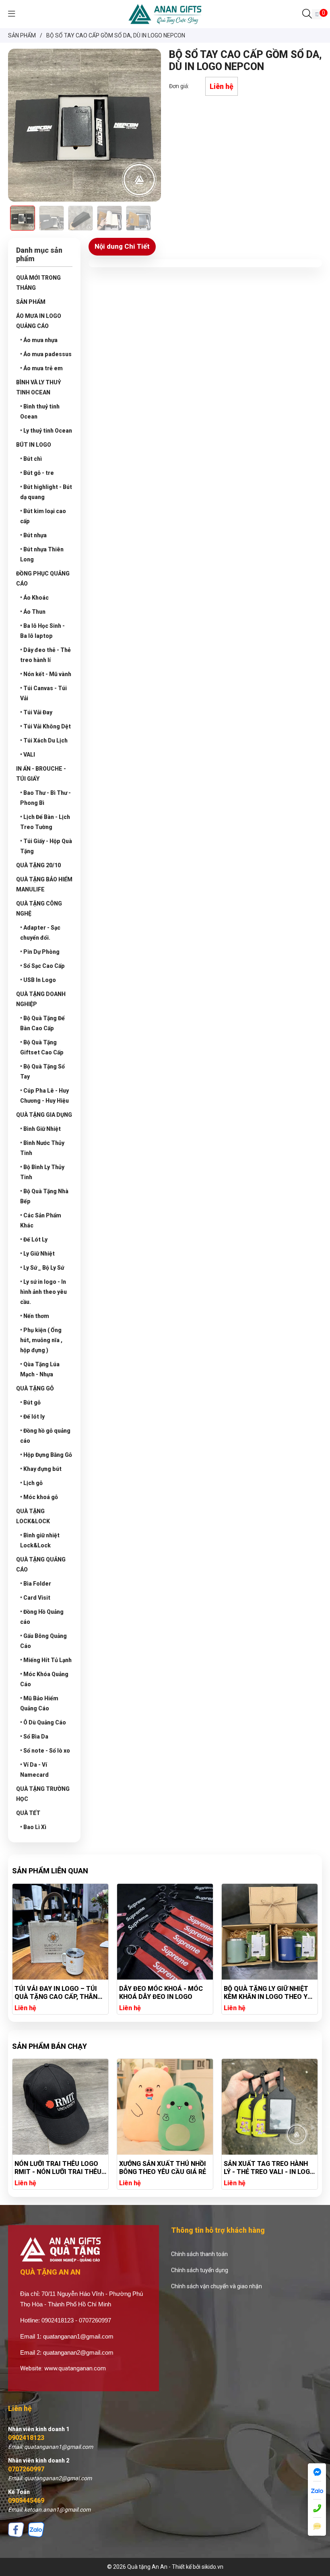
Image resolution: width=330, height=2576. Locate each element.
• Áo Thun (33, 612)
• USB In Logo (38, 980)
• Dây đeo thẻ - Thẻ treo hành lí (45, 655)
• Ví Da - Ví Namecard (34, 1770)
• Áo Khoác (34, 598)
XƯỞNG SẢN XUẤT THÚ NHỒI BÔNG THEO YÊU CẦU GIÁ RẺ (58, 2168)
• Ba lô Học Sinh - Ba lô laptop (42, 631)
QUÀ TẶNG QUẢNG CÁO (41, 1564)
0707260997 (26, 2469)
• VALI (28, 755)
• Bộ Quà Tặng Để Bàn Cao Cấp (42, 1023)
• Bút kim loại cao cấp (43, 516)
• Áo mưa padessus (46, 354)
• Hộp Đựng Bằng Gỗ (46, 1455)
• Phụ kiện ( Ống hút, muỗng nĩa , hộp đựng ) (41, 1340)
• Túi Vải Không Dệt (45, 726)
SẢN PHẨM (31, 302)
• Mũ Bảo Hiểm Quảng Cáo (39, 1703)
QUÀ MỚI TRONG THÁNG (38, 283)
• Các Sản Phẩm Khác (41, 1220)
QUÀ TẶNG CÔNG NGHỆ (39, 909)
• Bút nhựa (33, 535)
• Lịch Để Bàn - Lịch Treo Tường (45, 822)
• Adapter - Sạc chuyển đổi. (40, 933)
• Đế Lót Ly (34, 1240)
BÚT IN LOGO (34, 445)
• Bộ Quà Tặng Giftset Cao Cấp (42, 1047)
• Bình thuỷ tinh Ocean (40, 411)
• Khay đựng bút (41, 1469)
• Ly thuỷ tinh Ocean (46, 431)
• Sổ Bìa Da (34, 1737)
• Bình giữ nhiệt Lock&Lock (40, 1540)
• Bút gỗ (30, 1402)
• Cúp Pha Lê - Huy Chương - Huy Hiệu (44, 1096)
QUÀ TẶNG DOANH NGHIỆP (41, 999)
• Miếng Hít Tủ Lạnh (46, 1660)
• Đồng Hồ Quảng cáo (42, 1617)
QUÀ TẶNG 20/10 (38, 865)
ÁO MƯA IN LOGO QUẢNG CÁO (39, 321)
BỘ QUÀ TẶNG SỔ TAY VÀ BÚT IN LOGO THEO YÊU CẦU (269, 2168)
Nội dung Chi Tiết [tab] (122, 246)
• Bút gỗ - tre (37, 473)
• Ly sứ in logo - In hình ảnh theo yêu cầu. (43, 1292)
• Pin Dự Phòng (40, 952)
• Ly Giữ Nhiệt (37, 1254)
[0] (317, 14)
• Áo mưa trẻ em (41, 368)
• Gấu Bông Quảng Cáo (43, 1641)
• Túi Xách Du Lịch (44, 740)
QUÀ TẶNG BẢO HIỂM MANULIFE (44, 884)
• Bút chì (31, 459)
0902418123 (26, 2438)
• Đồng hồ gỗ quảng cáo (45, 1436)
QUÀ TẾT (28, 1813)
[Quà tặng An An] (165, 14)
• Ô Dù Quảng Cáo (43, 1722)
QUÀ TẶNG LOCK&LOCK (33, 1516)
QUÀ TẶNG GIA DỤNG (44, 1115)
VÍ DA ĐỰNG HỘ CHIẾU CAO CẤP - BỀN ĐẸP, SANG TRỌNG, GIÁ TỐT (269, 1993)
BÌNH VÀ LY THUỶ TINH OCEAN (39, 387)
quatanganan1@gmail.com (78, 2336)
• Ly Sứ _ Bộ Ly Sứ (42, 1268)
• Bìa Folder (36, 1584)
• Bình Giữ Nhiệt (40, 1129)
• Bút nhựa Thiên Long (42, 554)
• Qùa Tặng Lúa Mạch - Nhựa (40, 1369)
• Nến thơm (35, 1316)
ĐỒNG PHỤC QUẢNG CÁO (43, 579)
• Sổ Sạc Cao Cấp (42, 966)
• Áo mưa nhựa (39, 340)
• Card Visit (35, 1598)
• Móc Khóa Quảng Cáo (44, 1679)
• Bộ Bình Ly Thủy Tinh (42, 1172)
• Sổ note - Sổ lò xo (45, 1751)
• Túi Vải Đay (36, 712)
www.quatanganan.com (75, 2368)
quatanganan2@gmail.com (78, 2352)
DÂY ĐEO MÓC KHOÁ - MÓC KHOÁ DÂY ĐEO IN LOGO (56, 1993)
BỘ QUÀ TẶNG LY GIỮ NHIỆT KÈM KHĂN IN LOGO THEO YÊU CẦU (165, 1993)
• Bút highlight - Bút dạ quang (46, 492)
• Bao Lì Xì (33, 1827)
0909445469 (26, 2501)
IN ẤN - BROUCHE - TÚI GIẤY (41, 774)
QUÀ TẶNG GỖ (35, 1388)
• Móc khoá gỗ (39, 1497)
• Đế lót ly (32, 1417)
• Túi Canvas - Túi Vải (43, 693)
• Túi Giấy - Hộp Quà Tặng (46, 846)
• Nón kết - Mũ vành (46, 674)
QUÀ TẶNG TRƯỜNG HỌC (43, 1794)
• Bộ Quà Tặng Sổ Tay (42, 1071)
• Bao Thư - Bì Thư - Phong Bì (45, 798)
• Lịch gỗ (31, 1483)
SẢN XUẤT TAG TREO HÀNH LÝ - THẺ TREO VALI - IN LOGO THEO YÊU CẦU (165, 2168)
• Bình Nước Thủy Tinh (42, 1148)
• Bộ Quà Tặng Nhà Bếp (44, 1196)
